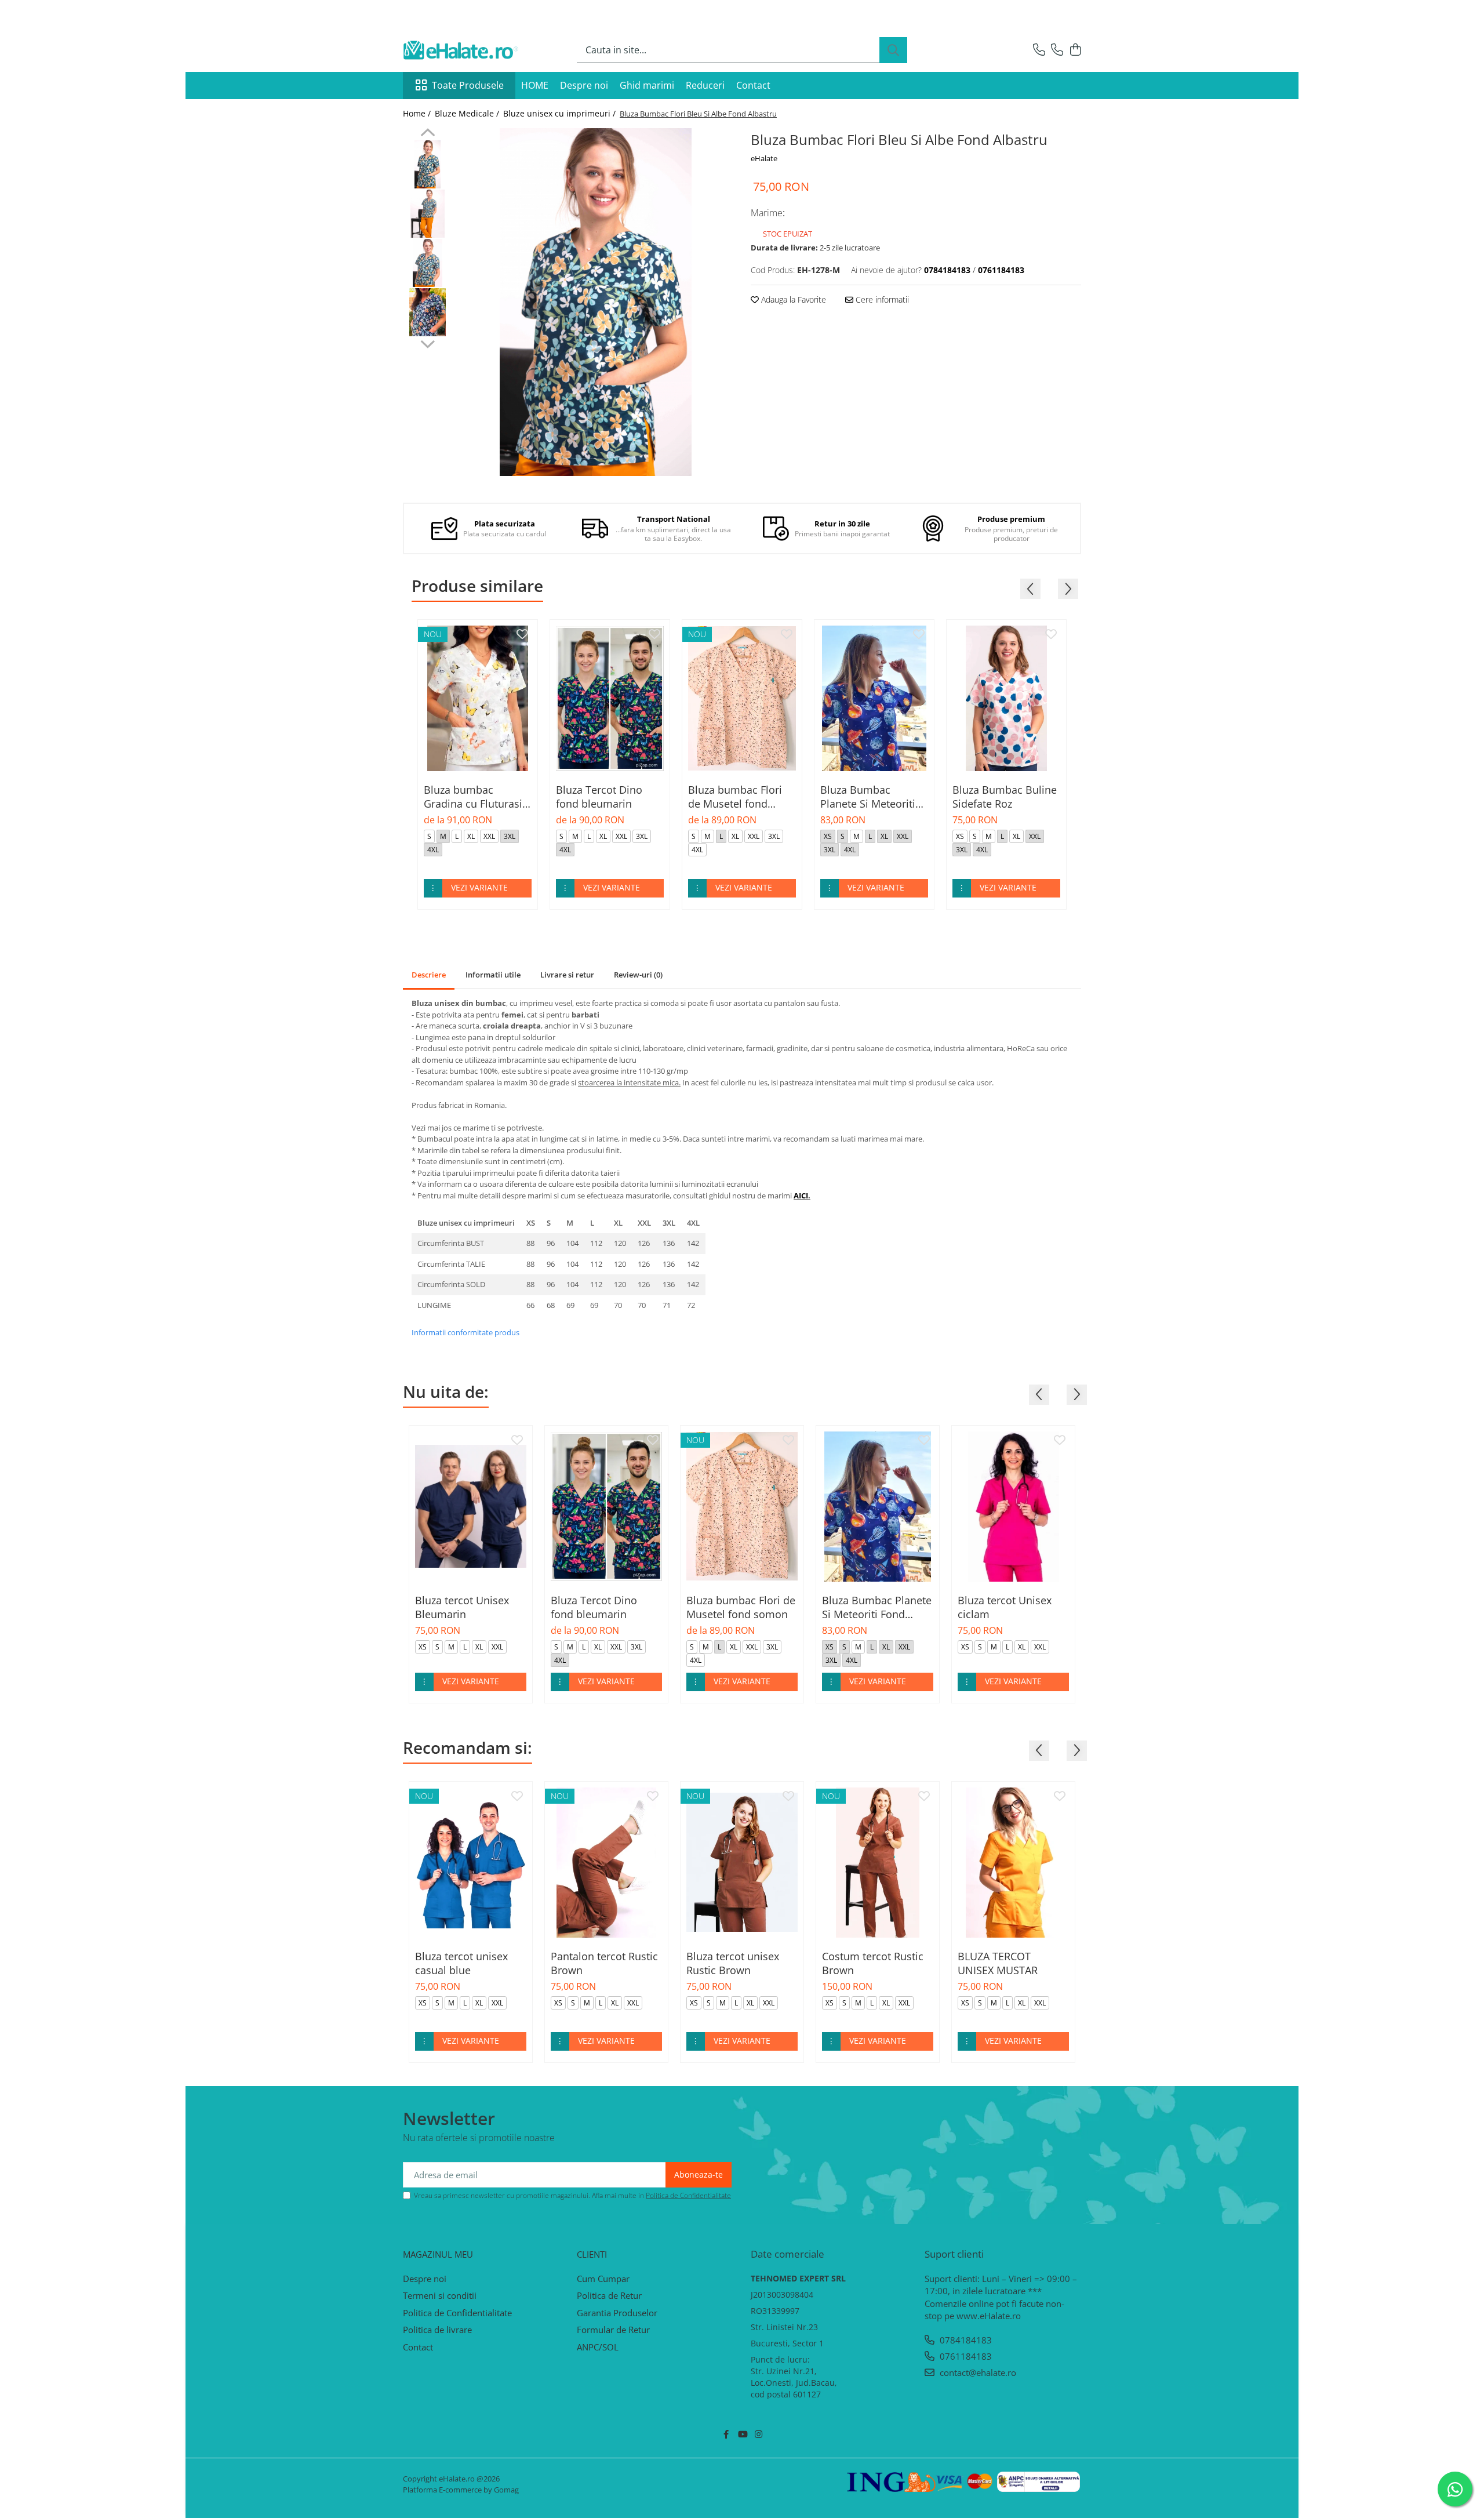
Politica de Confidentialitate (688, 2195)
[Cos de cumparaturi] (1075, 50)
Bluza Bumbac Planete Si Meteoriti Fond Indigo (868, 797)
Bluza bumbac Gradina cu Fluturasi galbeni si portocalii (473, 797)
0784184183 (965, 2340)
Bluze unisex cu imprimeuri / (561, 113)
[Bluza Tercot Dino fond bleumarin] (610, 698)
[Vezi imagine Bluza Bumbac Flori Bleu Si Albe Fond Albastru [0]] (428, 164)
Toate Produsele (468, 85)
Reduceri (705, 85)
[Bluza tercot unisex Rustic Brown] (742, 1863)
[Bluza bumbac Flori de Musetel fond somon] (742, 698)
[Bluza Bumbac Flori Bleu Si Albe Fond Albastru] (596, 302)
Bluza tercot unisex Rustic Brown (733, 1963)
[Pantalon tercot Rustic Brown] (606, 1863)
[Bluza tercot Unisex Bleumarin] (471, 1507)
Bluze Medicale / (468, 113)
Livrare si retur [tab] (567, 975)
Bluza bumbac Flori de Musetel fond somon (735, 797)
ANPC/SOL (598, 2347)
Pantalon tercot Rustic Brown (604, 1963)
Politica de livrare (437, 2330)
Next (428, 343)
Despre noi (584, 85)
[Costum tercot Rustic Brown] (878, 1863)
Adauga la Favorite (792, 299)
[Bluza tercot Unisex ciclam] (1013, 1507)
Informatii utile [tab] (493, 975)
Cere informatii (881, 299)
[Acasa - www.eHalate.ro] (461, 50)
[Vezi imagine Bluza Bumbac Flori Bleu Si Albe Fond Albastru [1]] (428, 214)
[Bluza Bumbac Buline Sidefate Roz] (1006, 698)
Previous (428, 134)
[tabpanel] (596, 302)
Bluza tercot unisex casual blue (461, 1963)
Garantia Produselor (617, 2313)
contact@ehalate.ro (977, 2372)
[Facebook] (726, 2434)
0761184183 (965, 2356)
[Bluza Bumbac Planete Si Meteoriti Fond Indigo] (874, 698)
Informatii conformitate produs (465, 1332)
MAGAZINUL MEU (438, 2254)
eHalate (764, 158)
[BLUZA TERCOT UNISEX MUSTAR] (1013, 1863)
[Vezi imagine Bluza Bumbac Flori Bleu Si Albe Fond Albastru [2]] (428, 263)
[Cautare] (893, 50)
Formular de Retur (613, 2330)
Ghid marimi (647, 85)
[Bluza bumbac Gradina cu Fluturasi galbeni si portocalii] (478, 698)
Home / (418, 113)
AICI (801, 1196)
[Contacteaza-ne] (1039, 50)
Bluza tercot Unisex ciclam (1005, 1607)
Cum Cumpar (603, 2279)
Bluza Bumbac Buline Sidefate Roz (1005, 797)
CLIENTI (592, 2254)
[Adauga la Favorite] (522, 635)
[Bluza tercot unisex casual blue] (471, 1863)
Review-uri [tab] (638, 975)
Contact (753, 85)
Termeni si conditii (440, 2295)
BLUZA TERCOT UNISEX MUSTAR (998, 1963)
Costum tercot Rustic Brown (873, 1963)
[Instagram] (759, 2434)
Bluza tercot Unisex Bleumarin (462, 1607)
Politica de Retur (609, 2295)
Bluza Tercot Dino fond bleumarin (599, 797)
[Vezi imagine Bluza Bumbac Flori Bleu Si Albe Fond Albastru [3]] (428, 312)
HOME (535, 85)
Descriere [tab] (429, 975)
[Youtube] (742, 2434)
